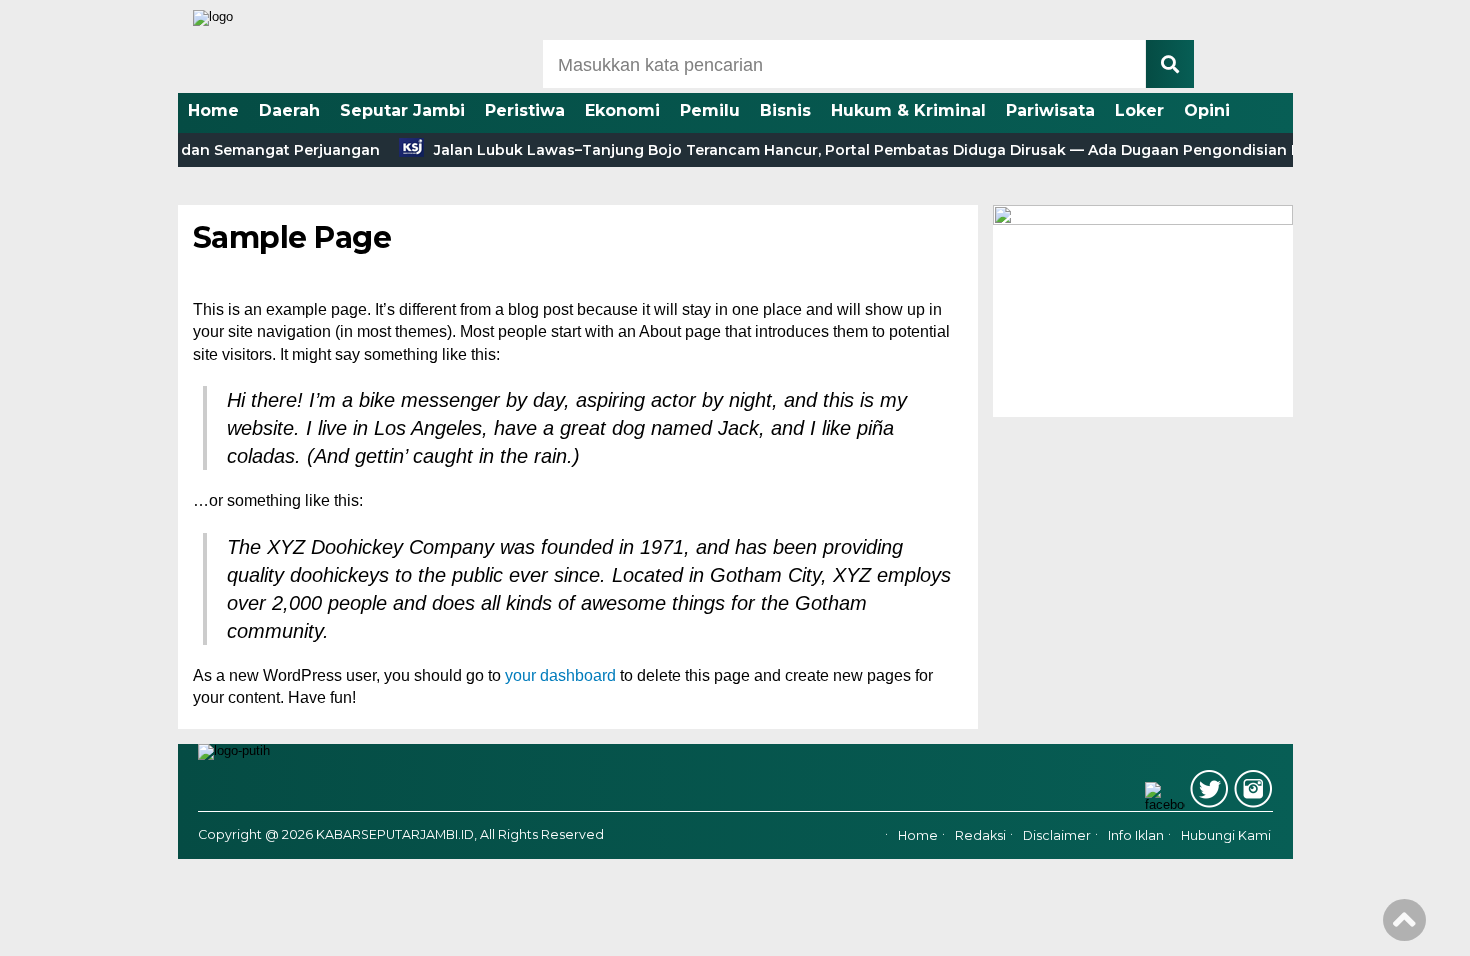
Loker (1139, 110)
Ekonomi (622, 110)
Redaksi (980, 836)
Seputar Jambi (402, 110)
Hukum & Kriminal (908, 110)
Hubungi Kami (1226, 836)
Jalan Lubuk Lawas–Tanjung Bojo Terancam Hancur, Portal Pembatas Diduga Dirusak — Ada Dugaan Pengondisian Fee (859, 150)
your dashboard (560, 675)
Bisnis (785, 110)
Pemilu (710, 110)
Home (213, 110)
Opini (1207, 110)
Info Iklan (1136, 836)
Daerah (289, 110)
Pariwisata (1050, 110)
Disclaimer (1057, 836)
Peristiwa (525, 110)
